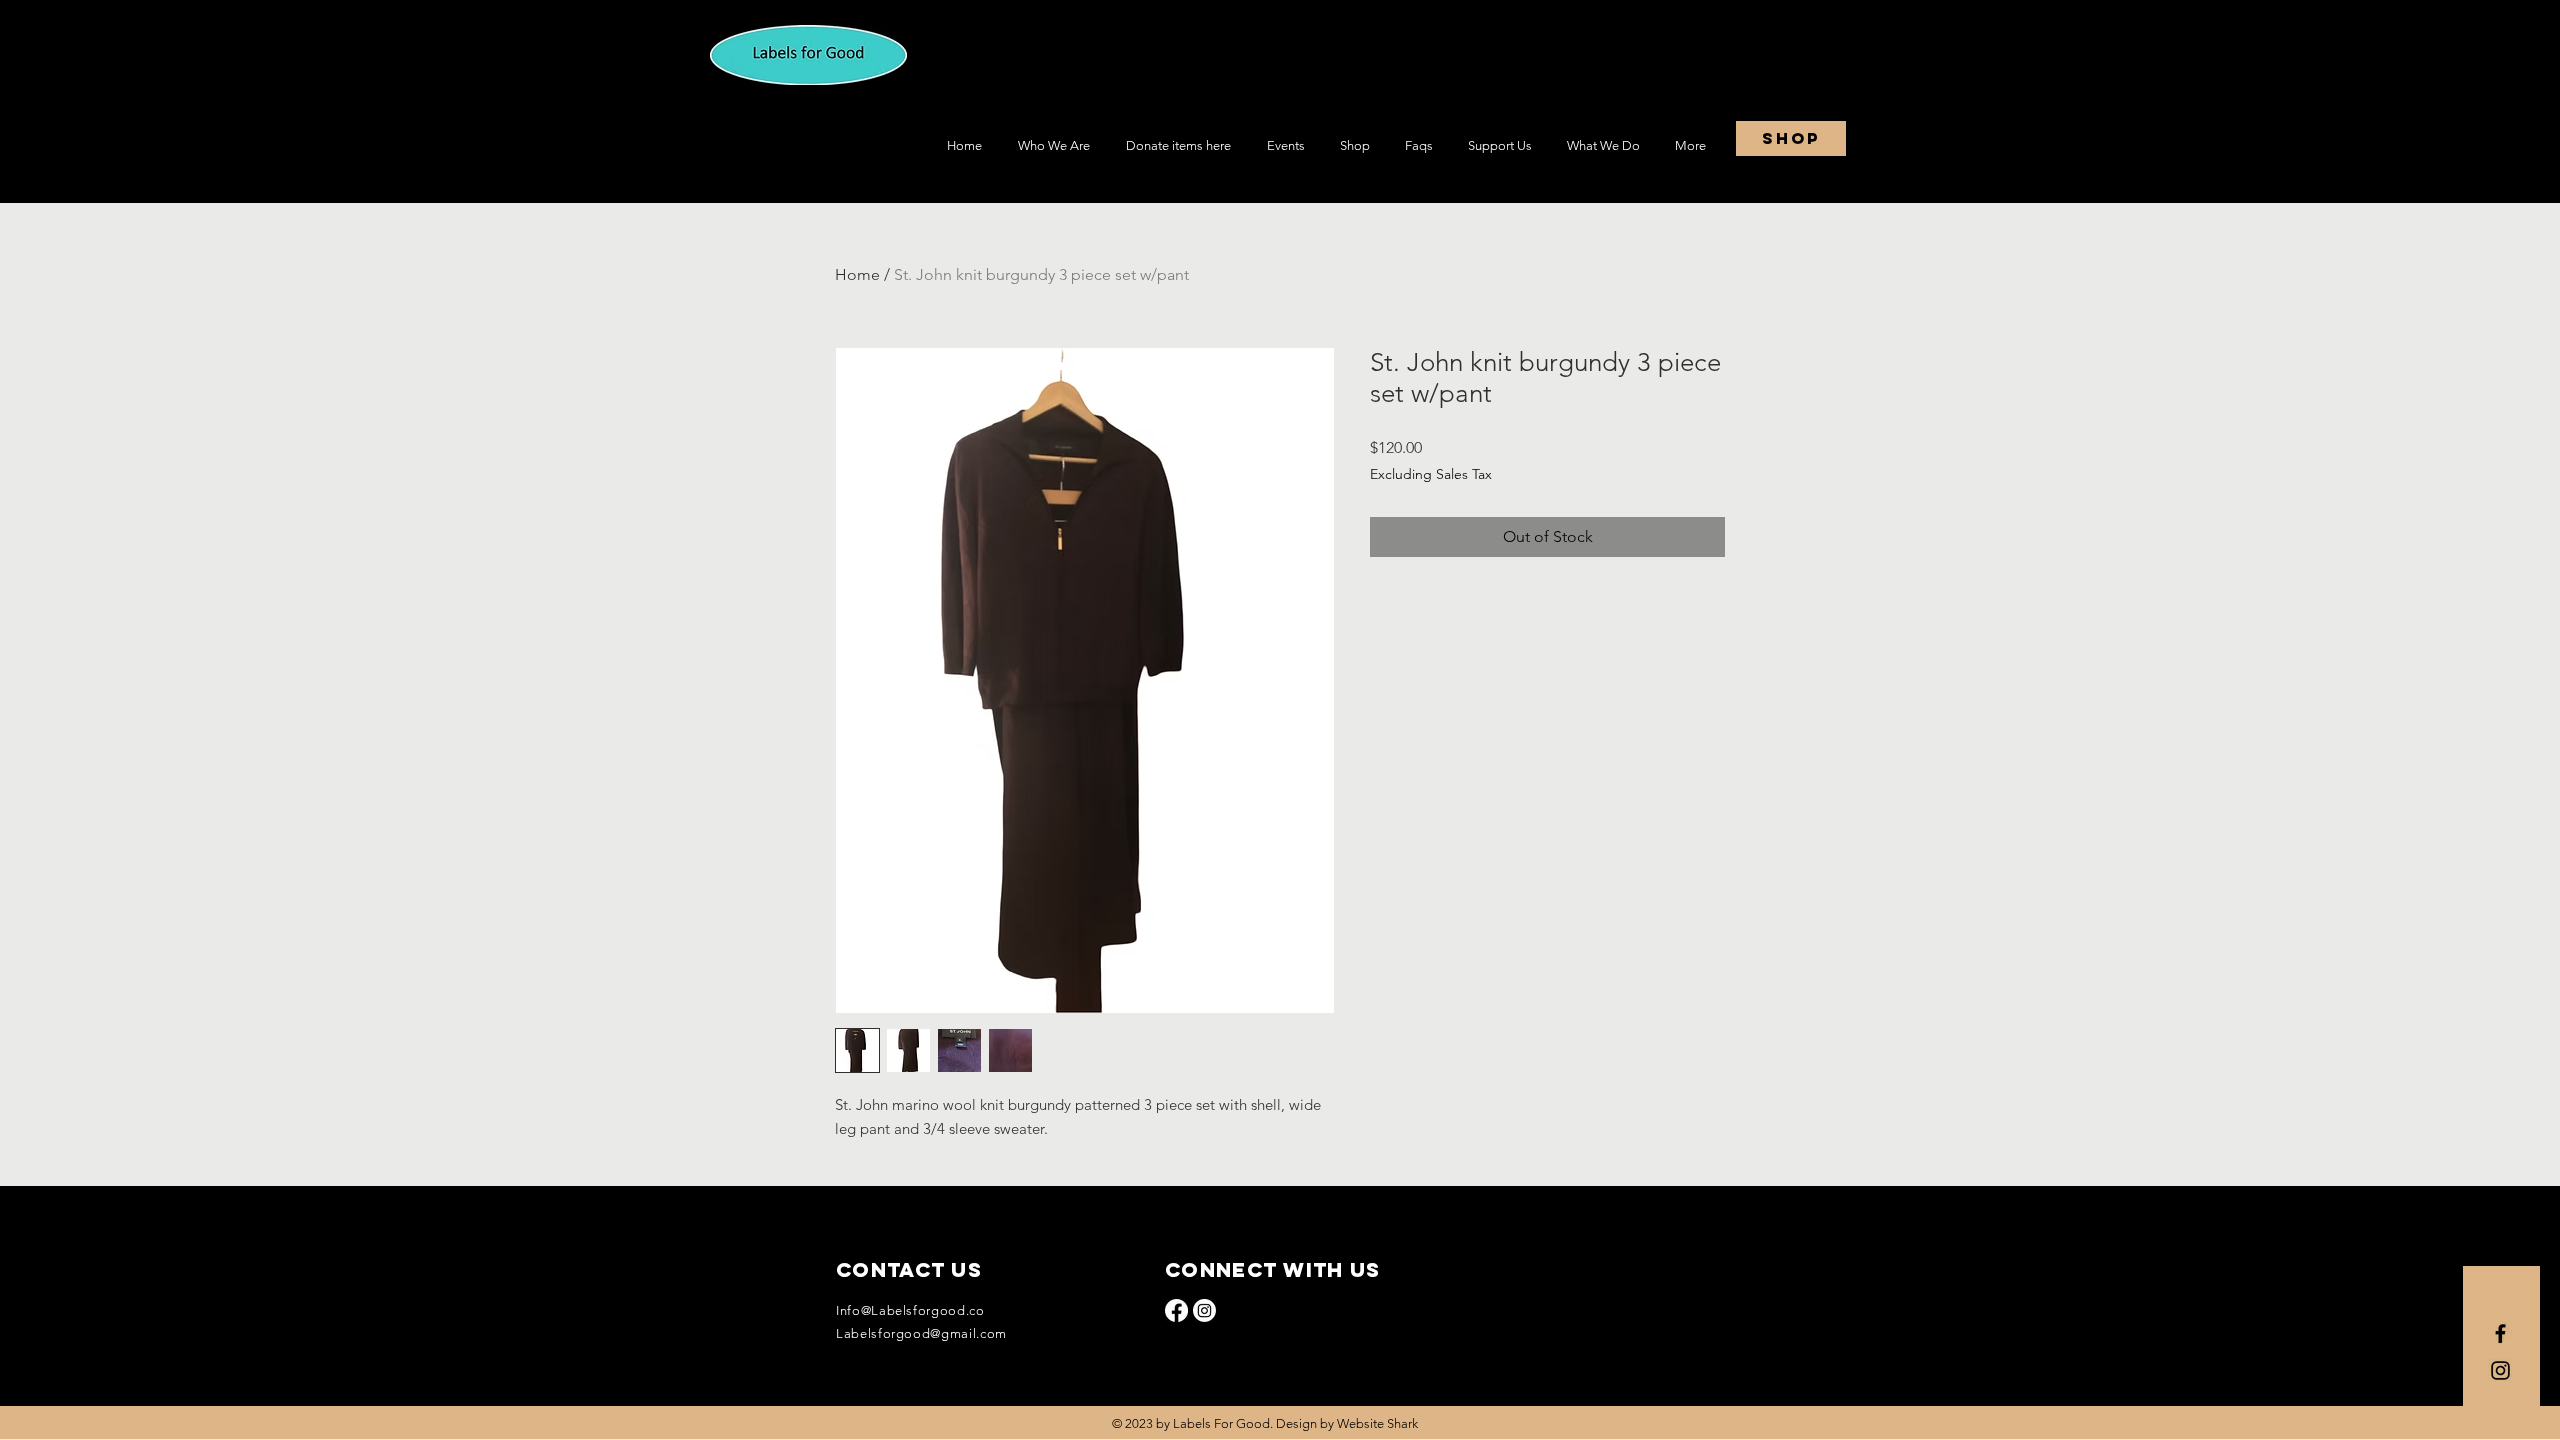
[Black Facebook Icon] (2500, 1333)
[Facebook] (1176, 1310)
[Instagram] (1204, 1310)
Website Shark (1377, 1423)
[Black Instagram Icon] (2500, 1370)
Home (857, 274)
